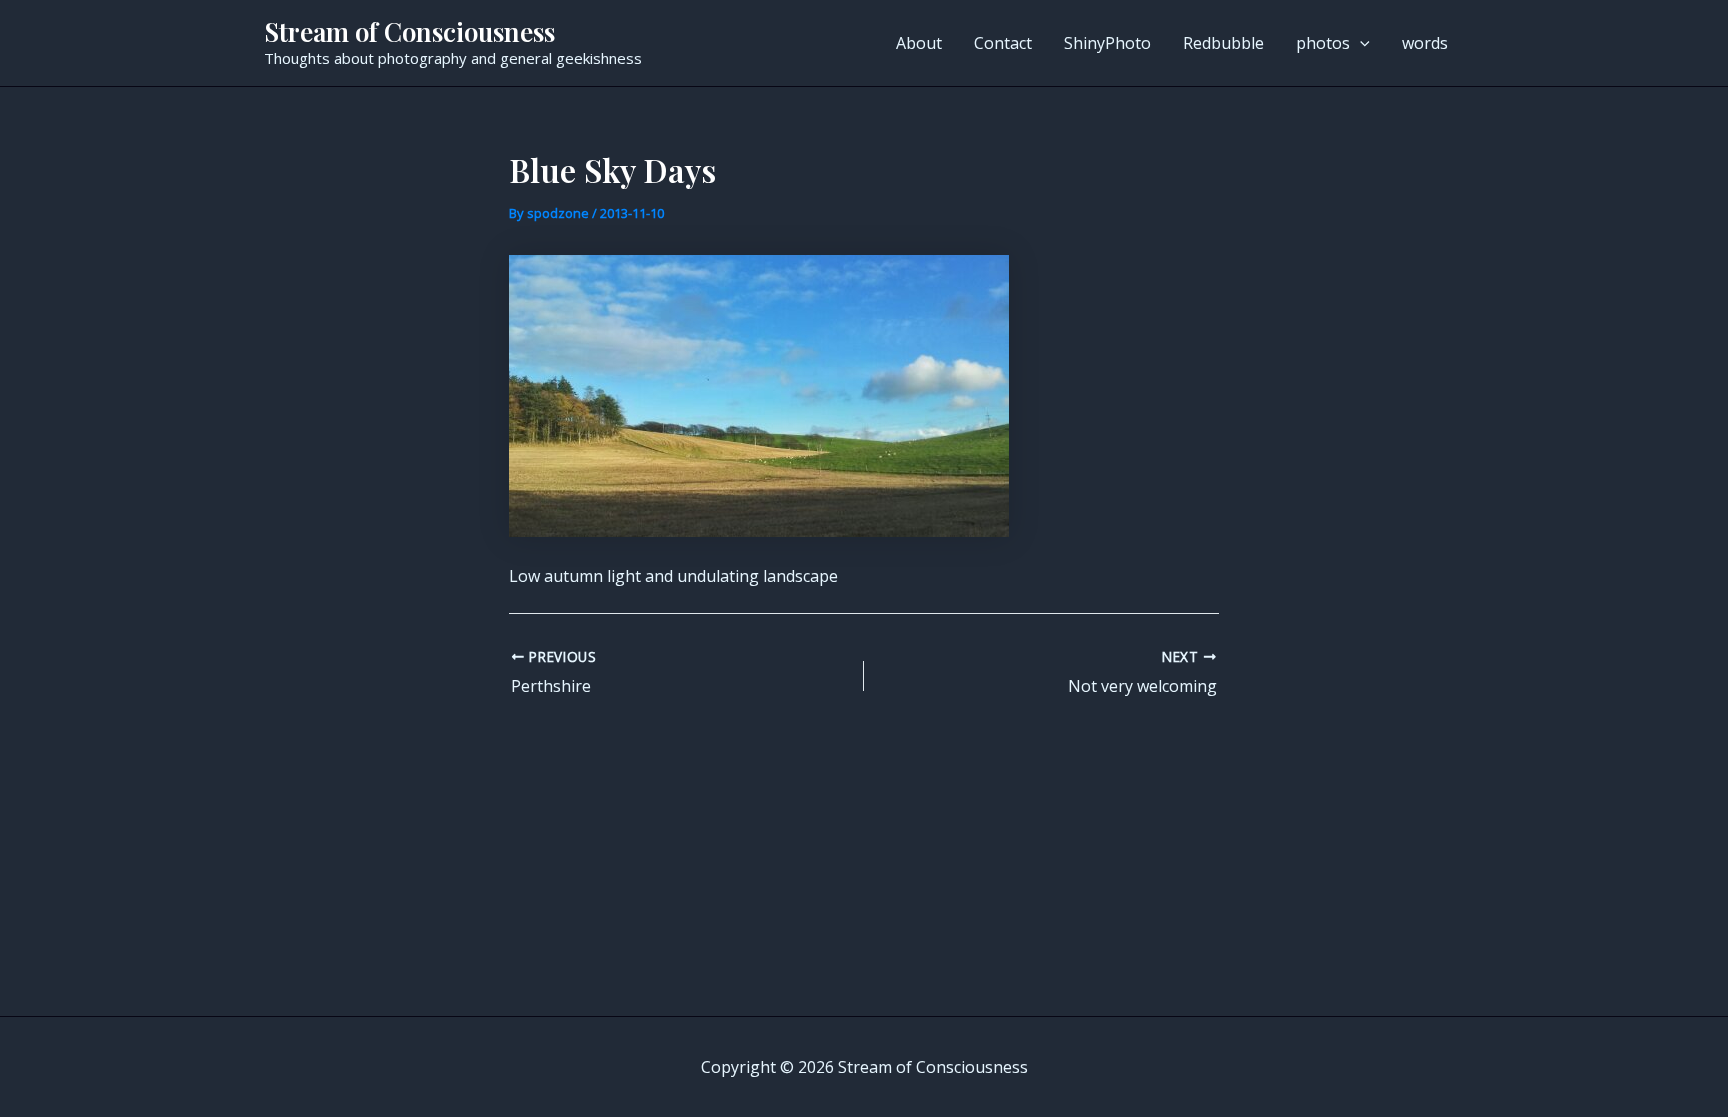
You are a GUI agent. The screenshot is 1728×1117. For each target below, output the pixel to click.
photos (1323, 43)
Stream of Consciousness (409, 31)
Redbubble (1223, 43)
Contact (1003, 43)
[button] (1360, 43)
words (1425, 43)
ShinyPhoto (1107, 43)
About (919, 43)
